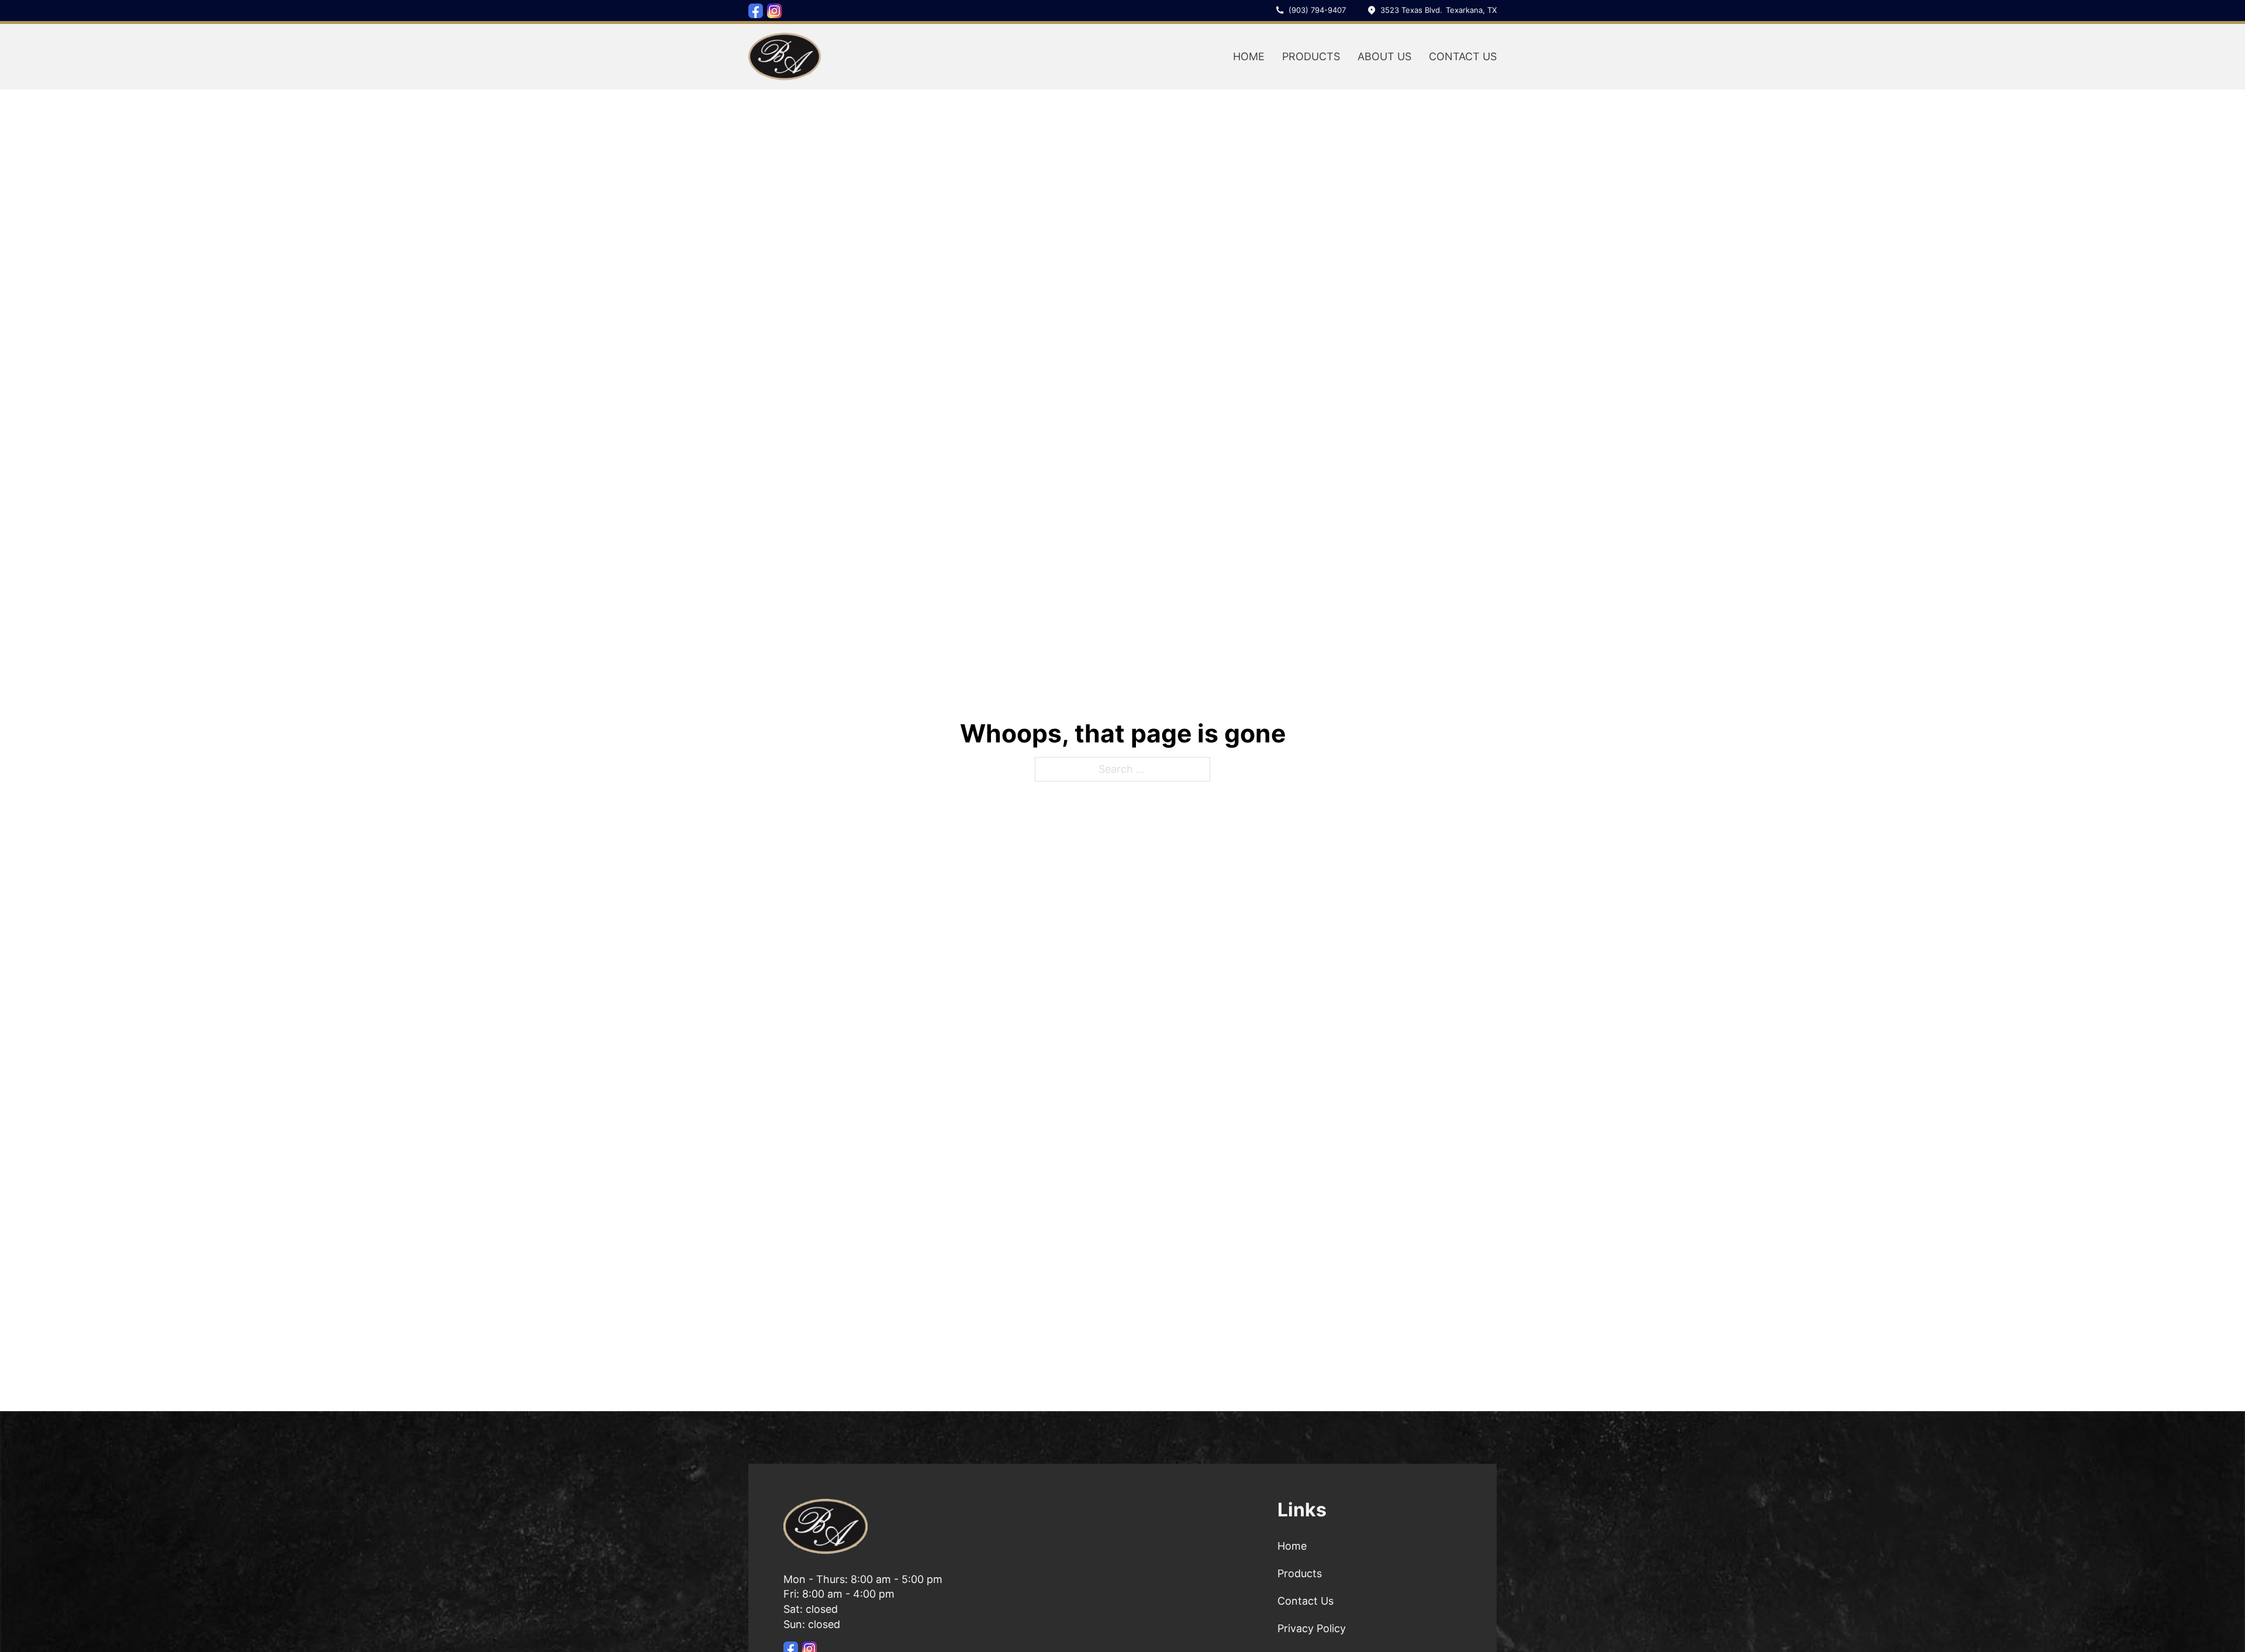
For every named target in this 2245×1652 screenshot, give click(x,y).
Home (1249, 56)
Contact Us (1463, 56)
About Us (1384, 56)
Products (1311, 56)
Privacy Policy (1312, 1628)
